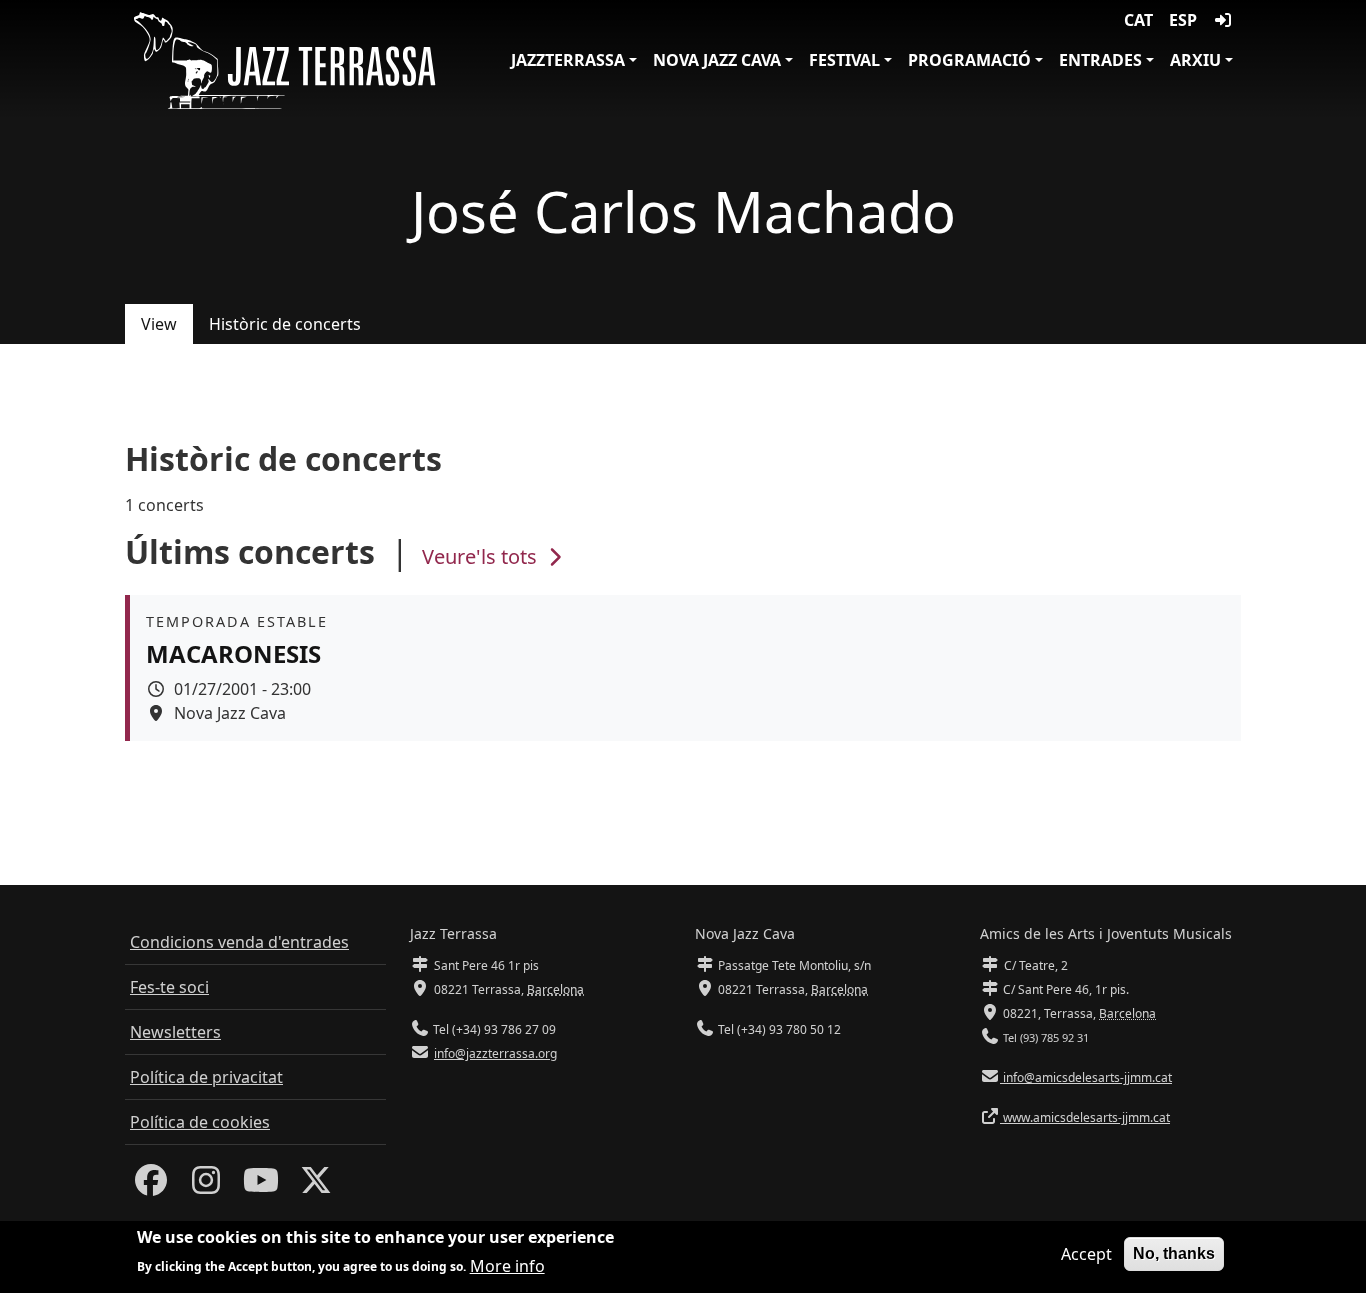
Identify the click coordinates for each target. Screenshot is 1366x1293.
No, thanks (1174, 1253)
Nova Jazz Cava (717, 60)
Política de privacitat (206, 1077)
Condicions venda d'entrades (239, 942)
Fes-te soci (169, 987)
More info (507, 1265)
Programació (969, 60)
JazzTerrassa (568, 60)
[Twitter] (316, 1186)
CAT (1138, 20)
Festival (844, 60)
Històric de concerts (285, 324)
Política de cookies (200, 1122)
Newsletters (175, 1032)
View (159, 324)
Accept (1086, 1254)
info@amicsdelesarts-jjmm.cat (1086, 1077)
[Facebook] (151, 1186)
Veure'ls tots (482, 556)
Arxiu (1195, 60)
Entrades (1100, 60)
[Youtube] (261, 1186)
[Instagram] (206, 1186)
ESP (1183, 20)
